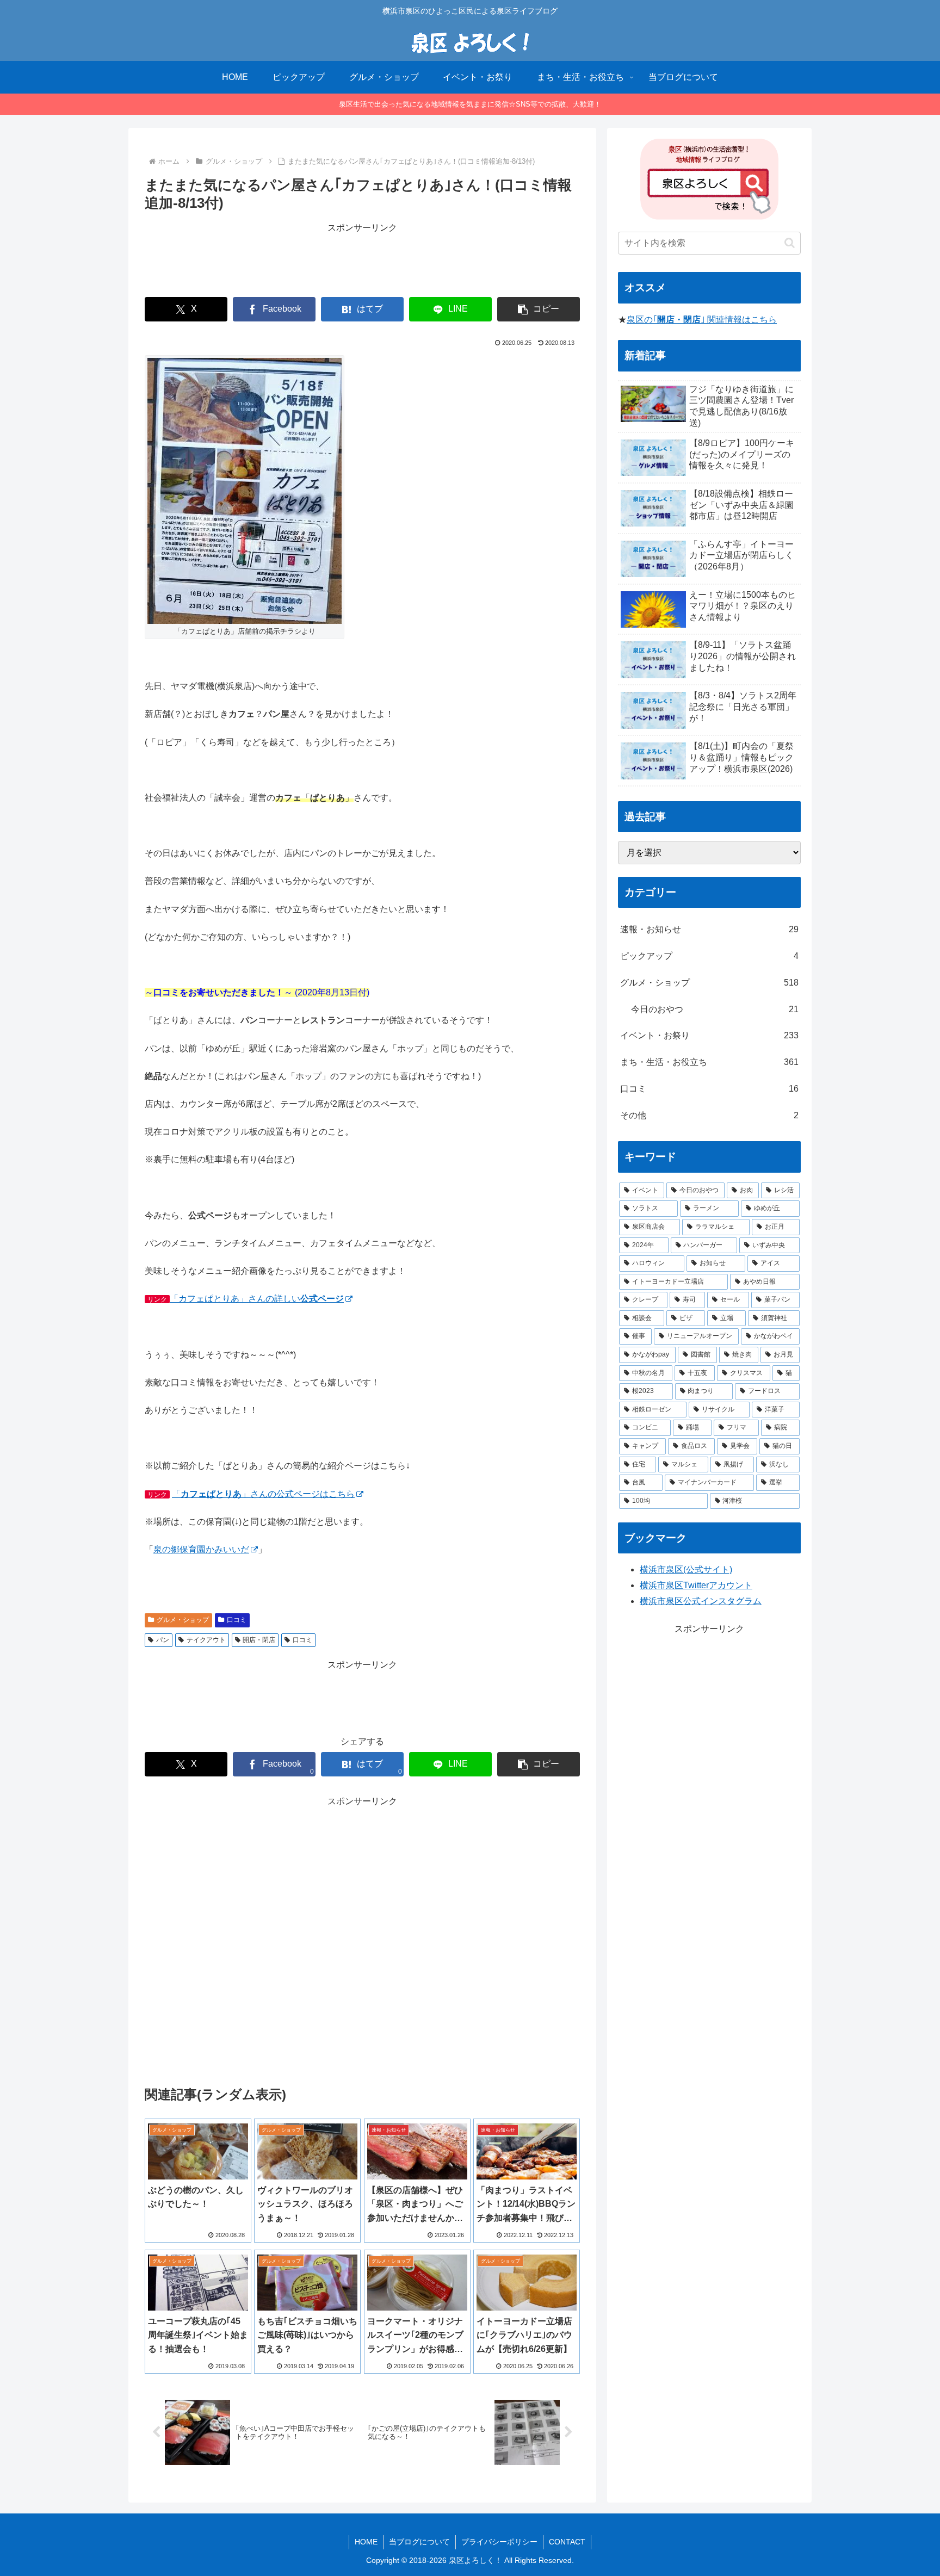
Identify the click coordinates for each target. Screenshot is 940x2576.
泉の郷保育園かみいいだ (201, 1549)
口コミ (237, 1620)
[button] (539, 309)
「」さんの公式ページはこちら (263, 1494)
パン (163, 1640)
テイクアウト (206, 1640)
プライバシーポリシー (499, 2542)
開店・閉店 (259, 1640)
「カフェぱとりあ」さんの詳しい (257, 1299)
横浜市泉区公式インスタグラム (701, 1601)
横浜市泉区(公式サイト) (686, 1569)
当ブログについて (419, 2542)
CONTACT (567, 2542)
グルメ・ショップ (183, 1620)
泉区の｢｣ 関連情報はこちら (702, 320)
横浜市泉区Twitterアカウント (696, 1585)
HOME (366, 2542)
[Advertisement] (362, 261)
